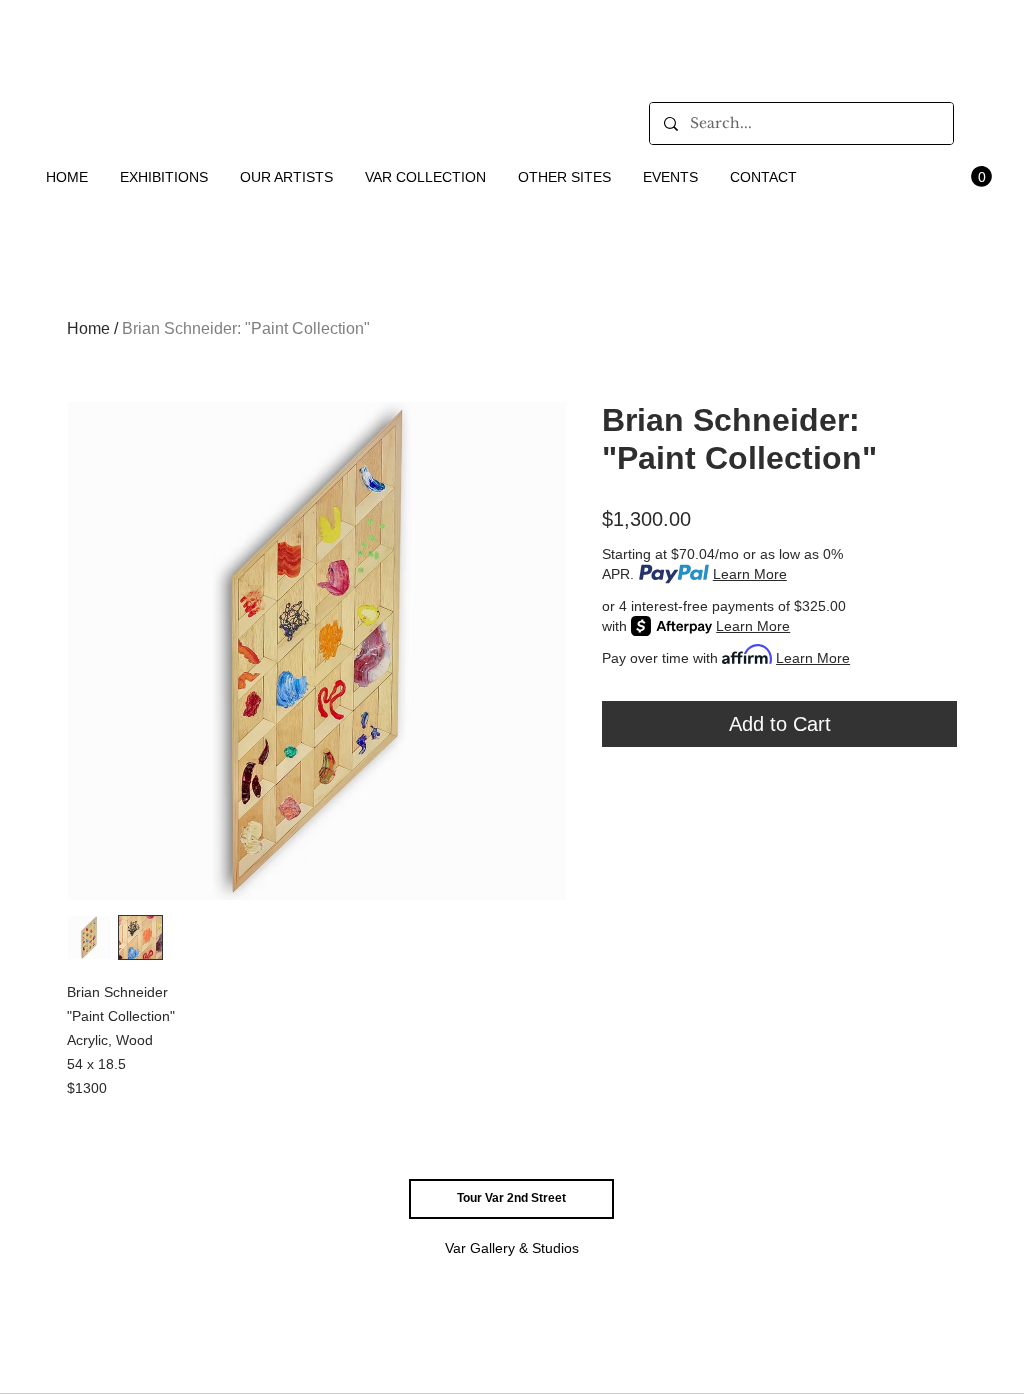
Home (88, 328)
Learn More (750, 574)
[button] (165, 177)
